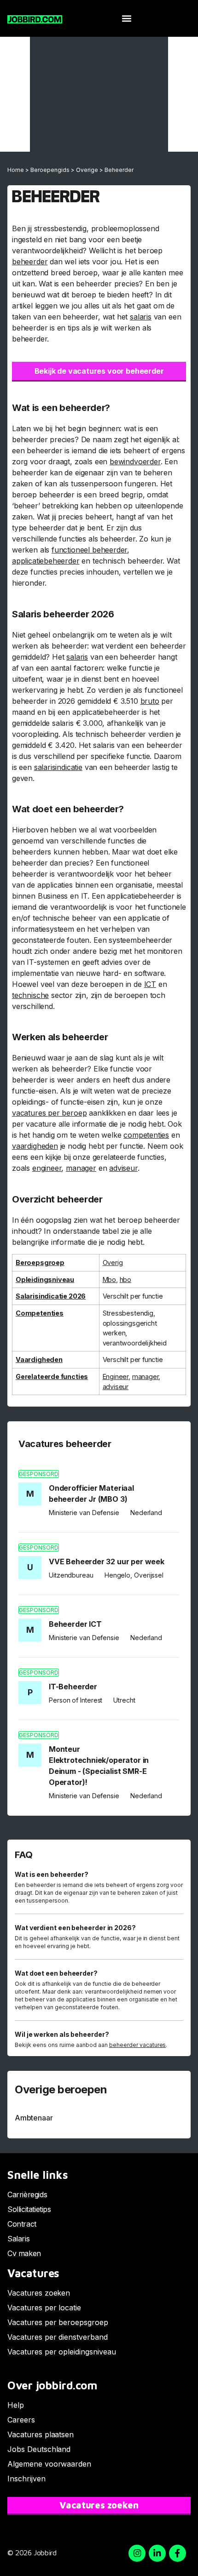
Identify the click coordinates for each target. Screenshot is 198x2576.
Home (16, 170)
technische (30, 995)
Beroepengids (50, 170)
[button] (126, 19)
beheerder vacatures (138, 2045)
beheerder (30, 262)
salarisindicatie (58, 767)
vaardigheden (35, 1146)
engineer (47, 1168)
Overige (87, 170)
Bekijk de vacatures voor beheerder (99, 371)
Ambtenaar (34, 2118)
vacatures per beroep (49, 1113)
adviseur (123, 1168)
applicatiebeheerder (46, 561)
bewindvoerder (135, 462)
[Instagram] (137, 2553)
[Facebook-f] (178, 2553)
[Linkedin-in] (157, 2553)
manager (81, 1168)
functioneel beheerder (89, 550)
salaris (141, 317)
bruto (150, 701)
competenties (146, 1135)
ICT (150, 984)
